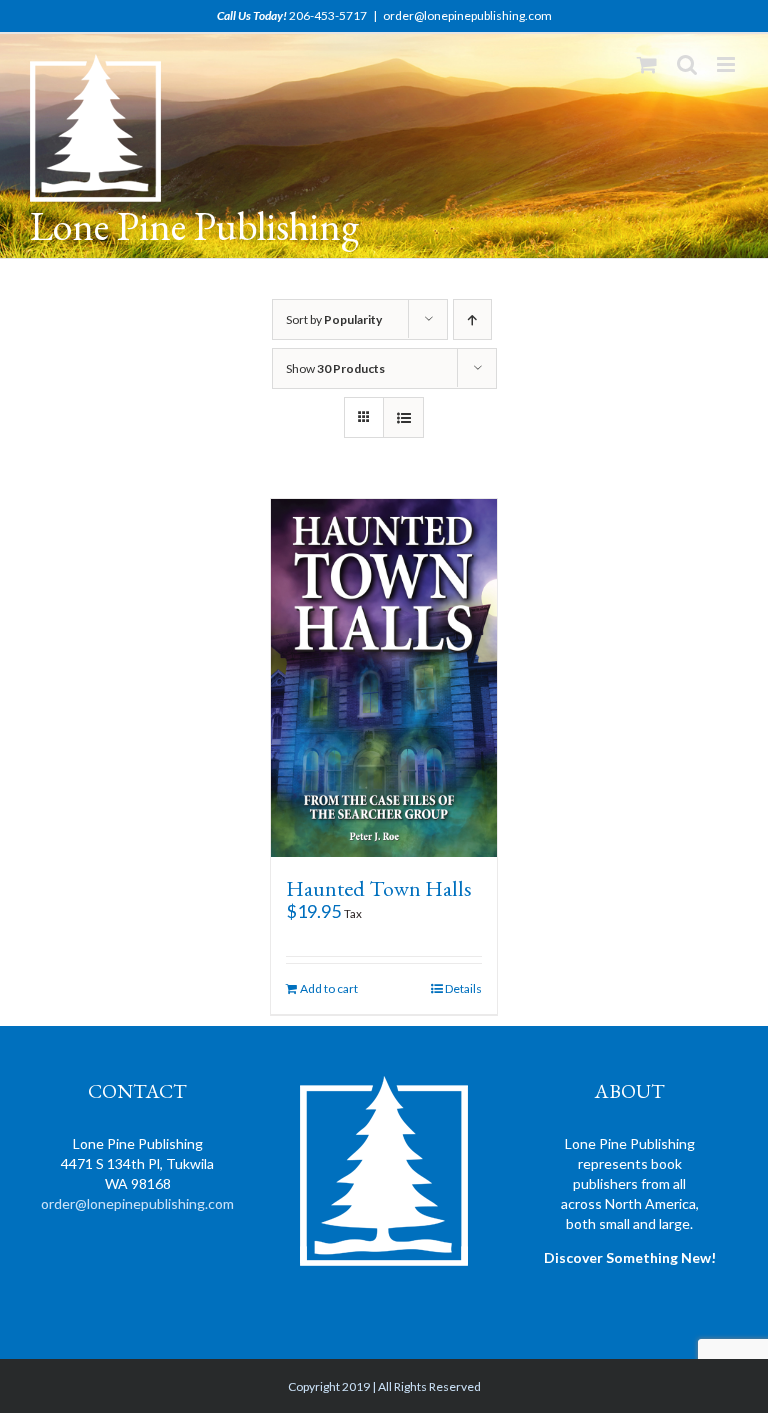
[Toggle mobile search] (687, 64)
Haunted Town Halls (379, 888)
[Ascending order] (472, 319)
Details (463, 988)
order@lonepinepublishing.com (467, 15)
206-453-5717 (328, 15)
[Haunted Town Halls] (384, 678)
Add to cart (329, 988)
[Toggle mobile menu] (727, 64)
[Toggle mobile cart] (647, 64)
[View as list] (403, 417)
